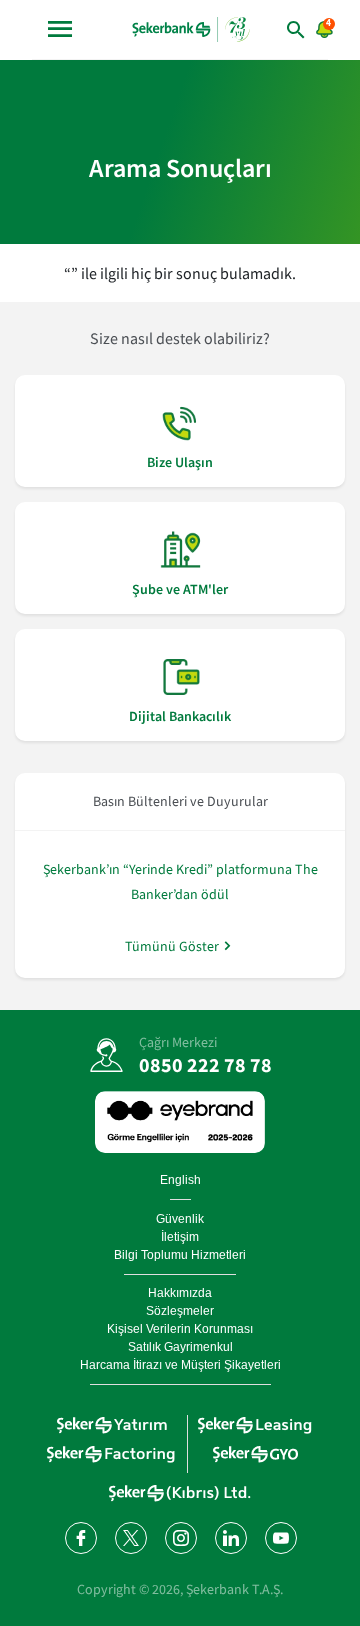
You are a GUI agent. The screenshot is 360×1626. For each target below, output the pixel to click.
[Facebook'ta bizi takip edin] (80, 1537)
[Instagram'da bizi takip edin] (180, 1537)
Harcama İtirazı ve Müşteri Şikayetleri (180, 1365)
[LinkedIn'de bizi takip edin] (230, 1537)
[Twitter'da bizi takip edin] (130, 1537)
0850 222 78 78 (205, 1064)
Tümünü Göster (172, 945)
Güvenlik (180, 1219)
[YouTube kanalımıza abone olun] (280, 1537)
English (180, 1180)
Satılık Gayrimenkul (180, 1347)
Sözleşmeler (180, 1311)
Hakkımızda (180, 1293)
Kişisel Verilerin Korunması (180, 1329)
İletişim (180, 1237)
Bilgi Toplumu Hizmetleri (180, 1255)
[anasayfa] (191, 29)
